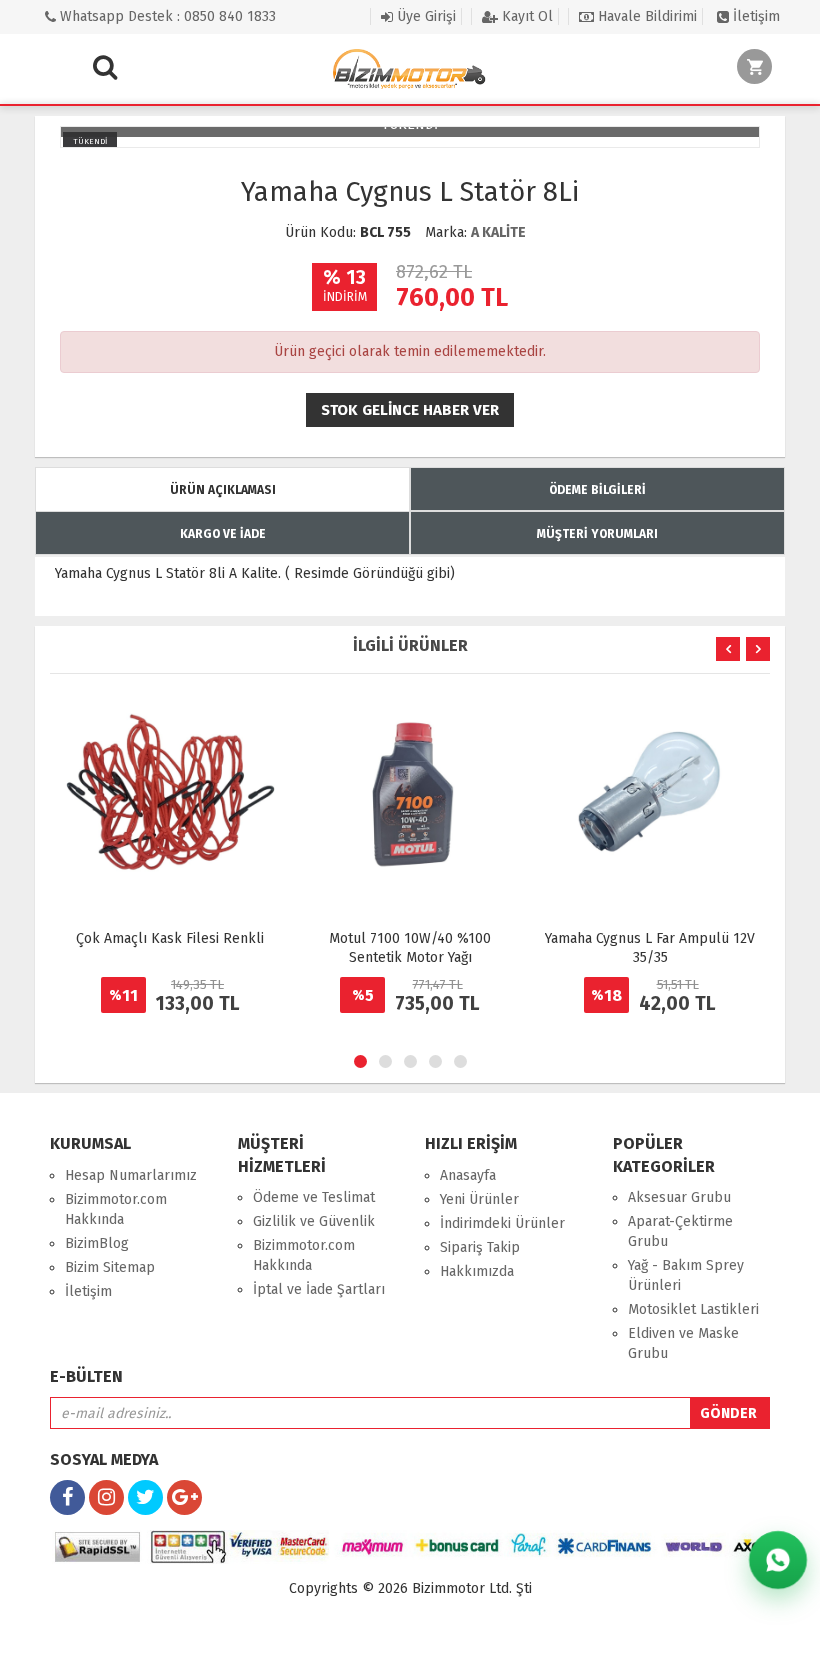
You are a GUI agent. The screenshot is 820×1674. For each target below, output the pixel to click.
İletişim (754, 16)
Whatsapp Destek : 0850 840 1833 (166, 16)
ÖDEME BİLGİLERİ (597, 490)
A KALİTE (498, 232)
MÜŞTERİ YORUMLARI (597, 534)
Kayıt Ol (525, 16)
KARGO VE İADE (223, 534)
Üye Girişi (424, 16)
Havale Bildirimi (645, 16)
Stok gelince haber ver (410, 410)
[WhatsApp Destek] (777, 1559)
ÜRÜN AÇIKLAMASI (223, 490)
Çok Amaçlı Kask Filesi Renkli (170, 938)
